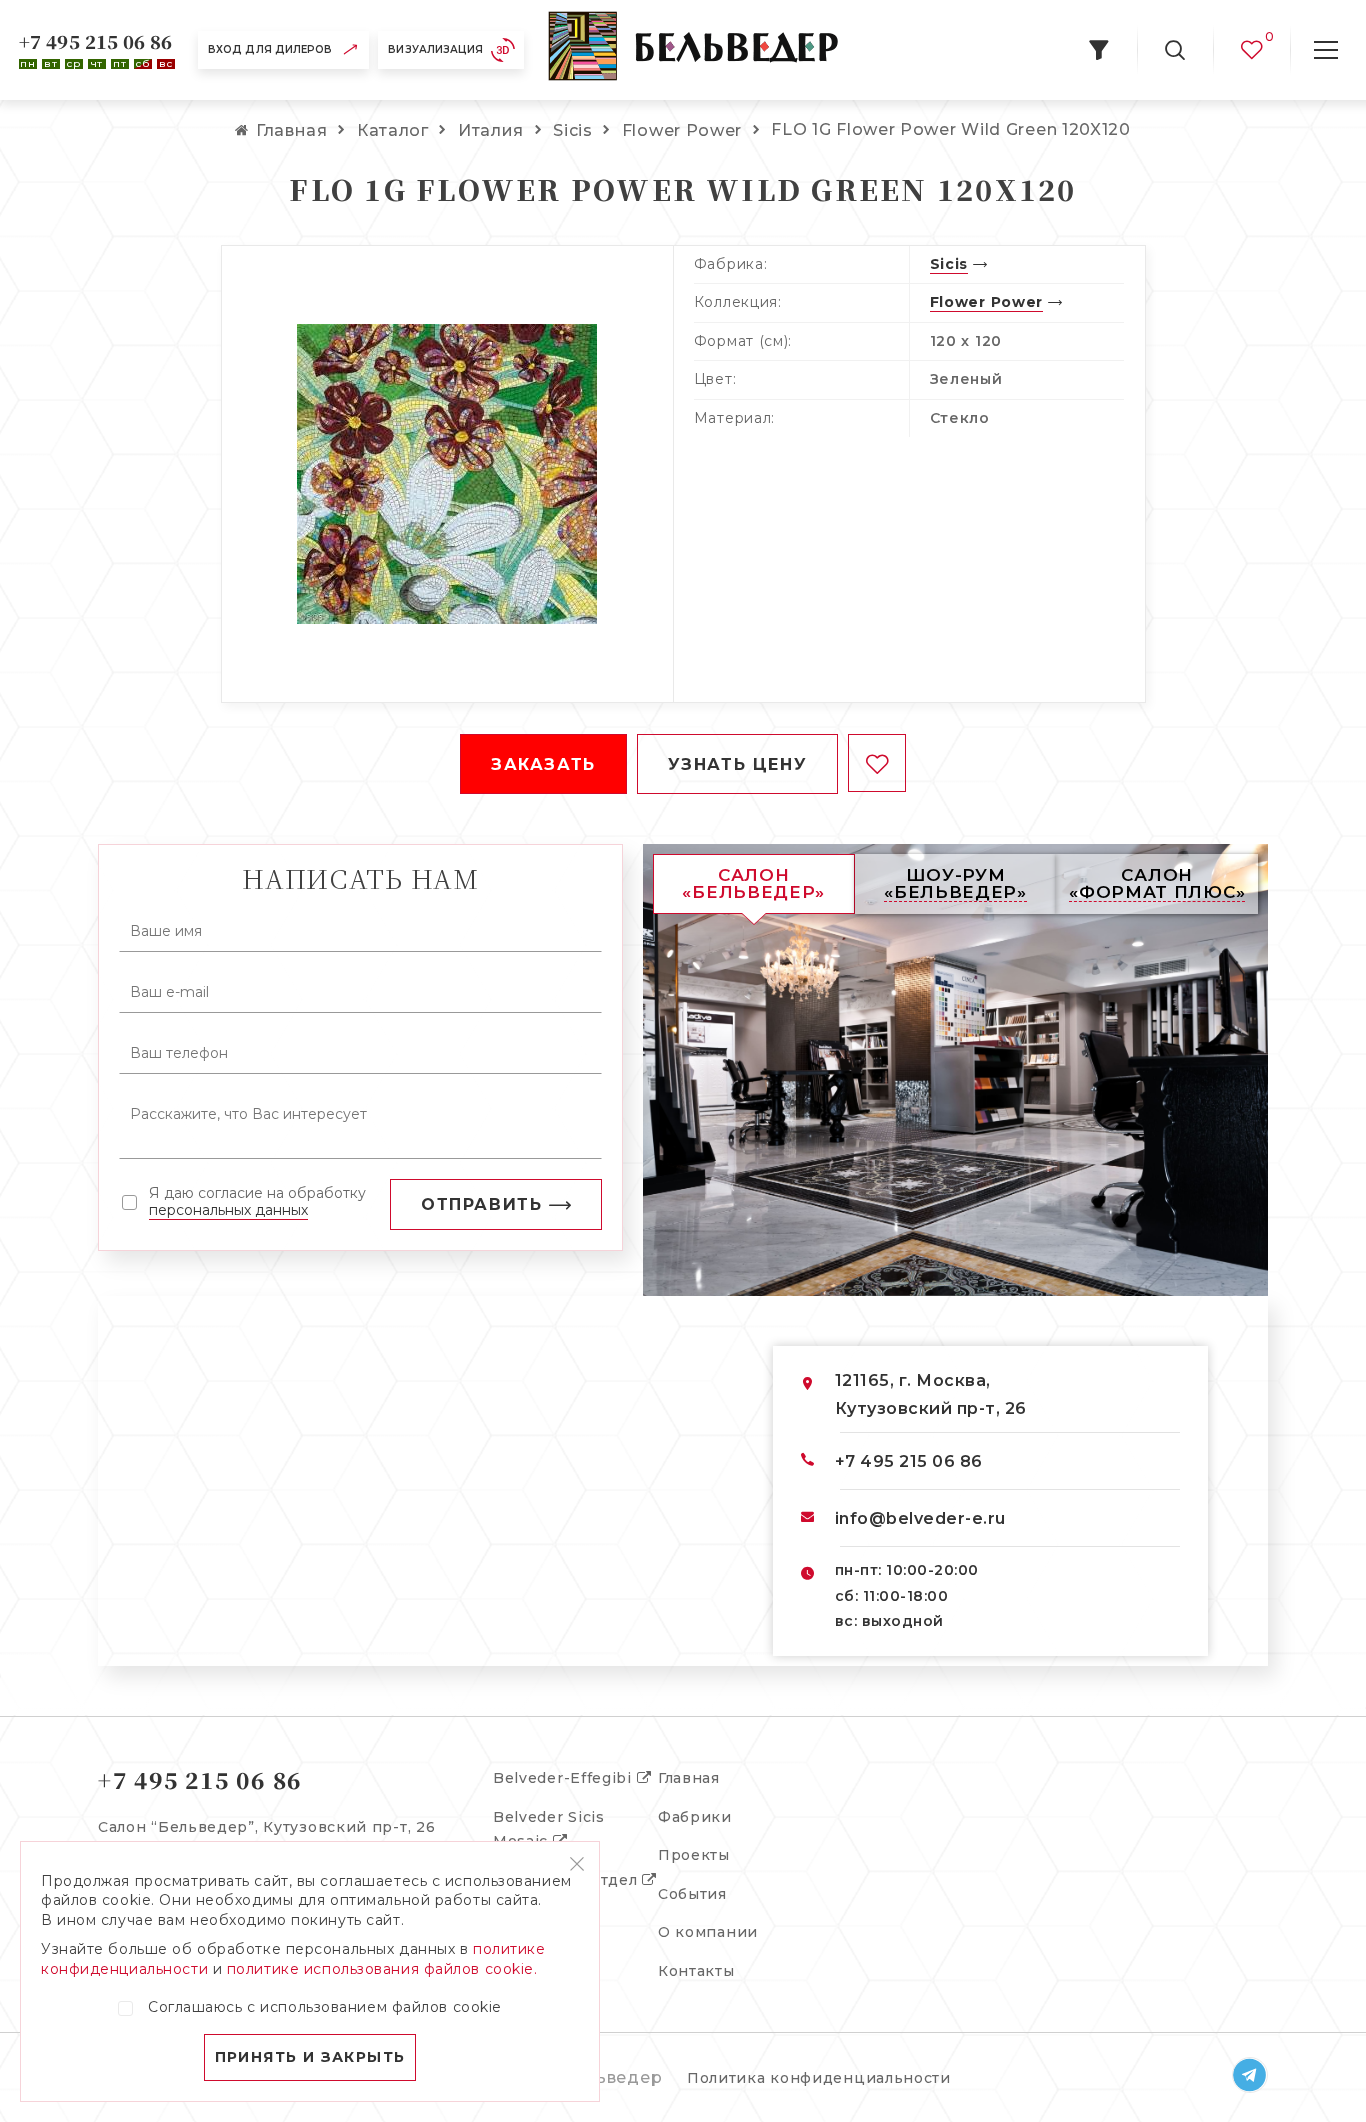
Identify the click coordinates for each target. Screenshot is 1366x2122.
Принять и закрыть (310, 2057)
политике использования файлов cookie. (382, 1969)
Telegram (1250, 2075)
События (692, 1894)
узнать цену (738, 764)
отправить (481, 1204)
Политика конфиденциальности (819, 2078)
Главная (689, 1778)
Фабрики (695, 1817)
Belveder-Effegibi (565, 1778)
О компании (708, 1932)
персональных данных (228, 1210)
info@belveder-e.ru (920, 1518)
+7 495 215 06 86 (96, 41)
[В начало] (693, 50)
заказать (543, 764)
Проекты (694, 1855)
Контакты (696, 1971)
